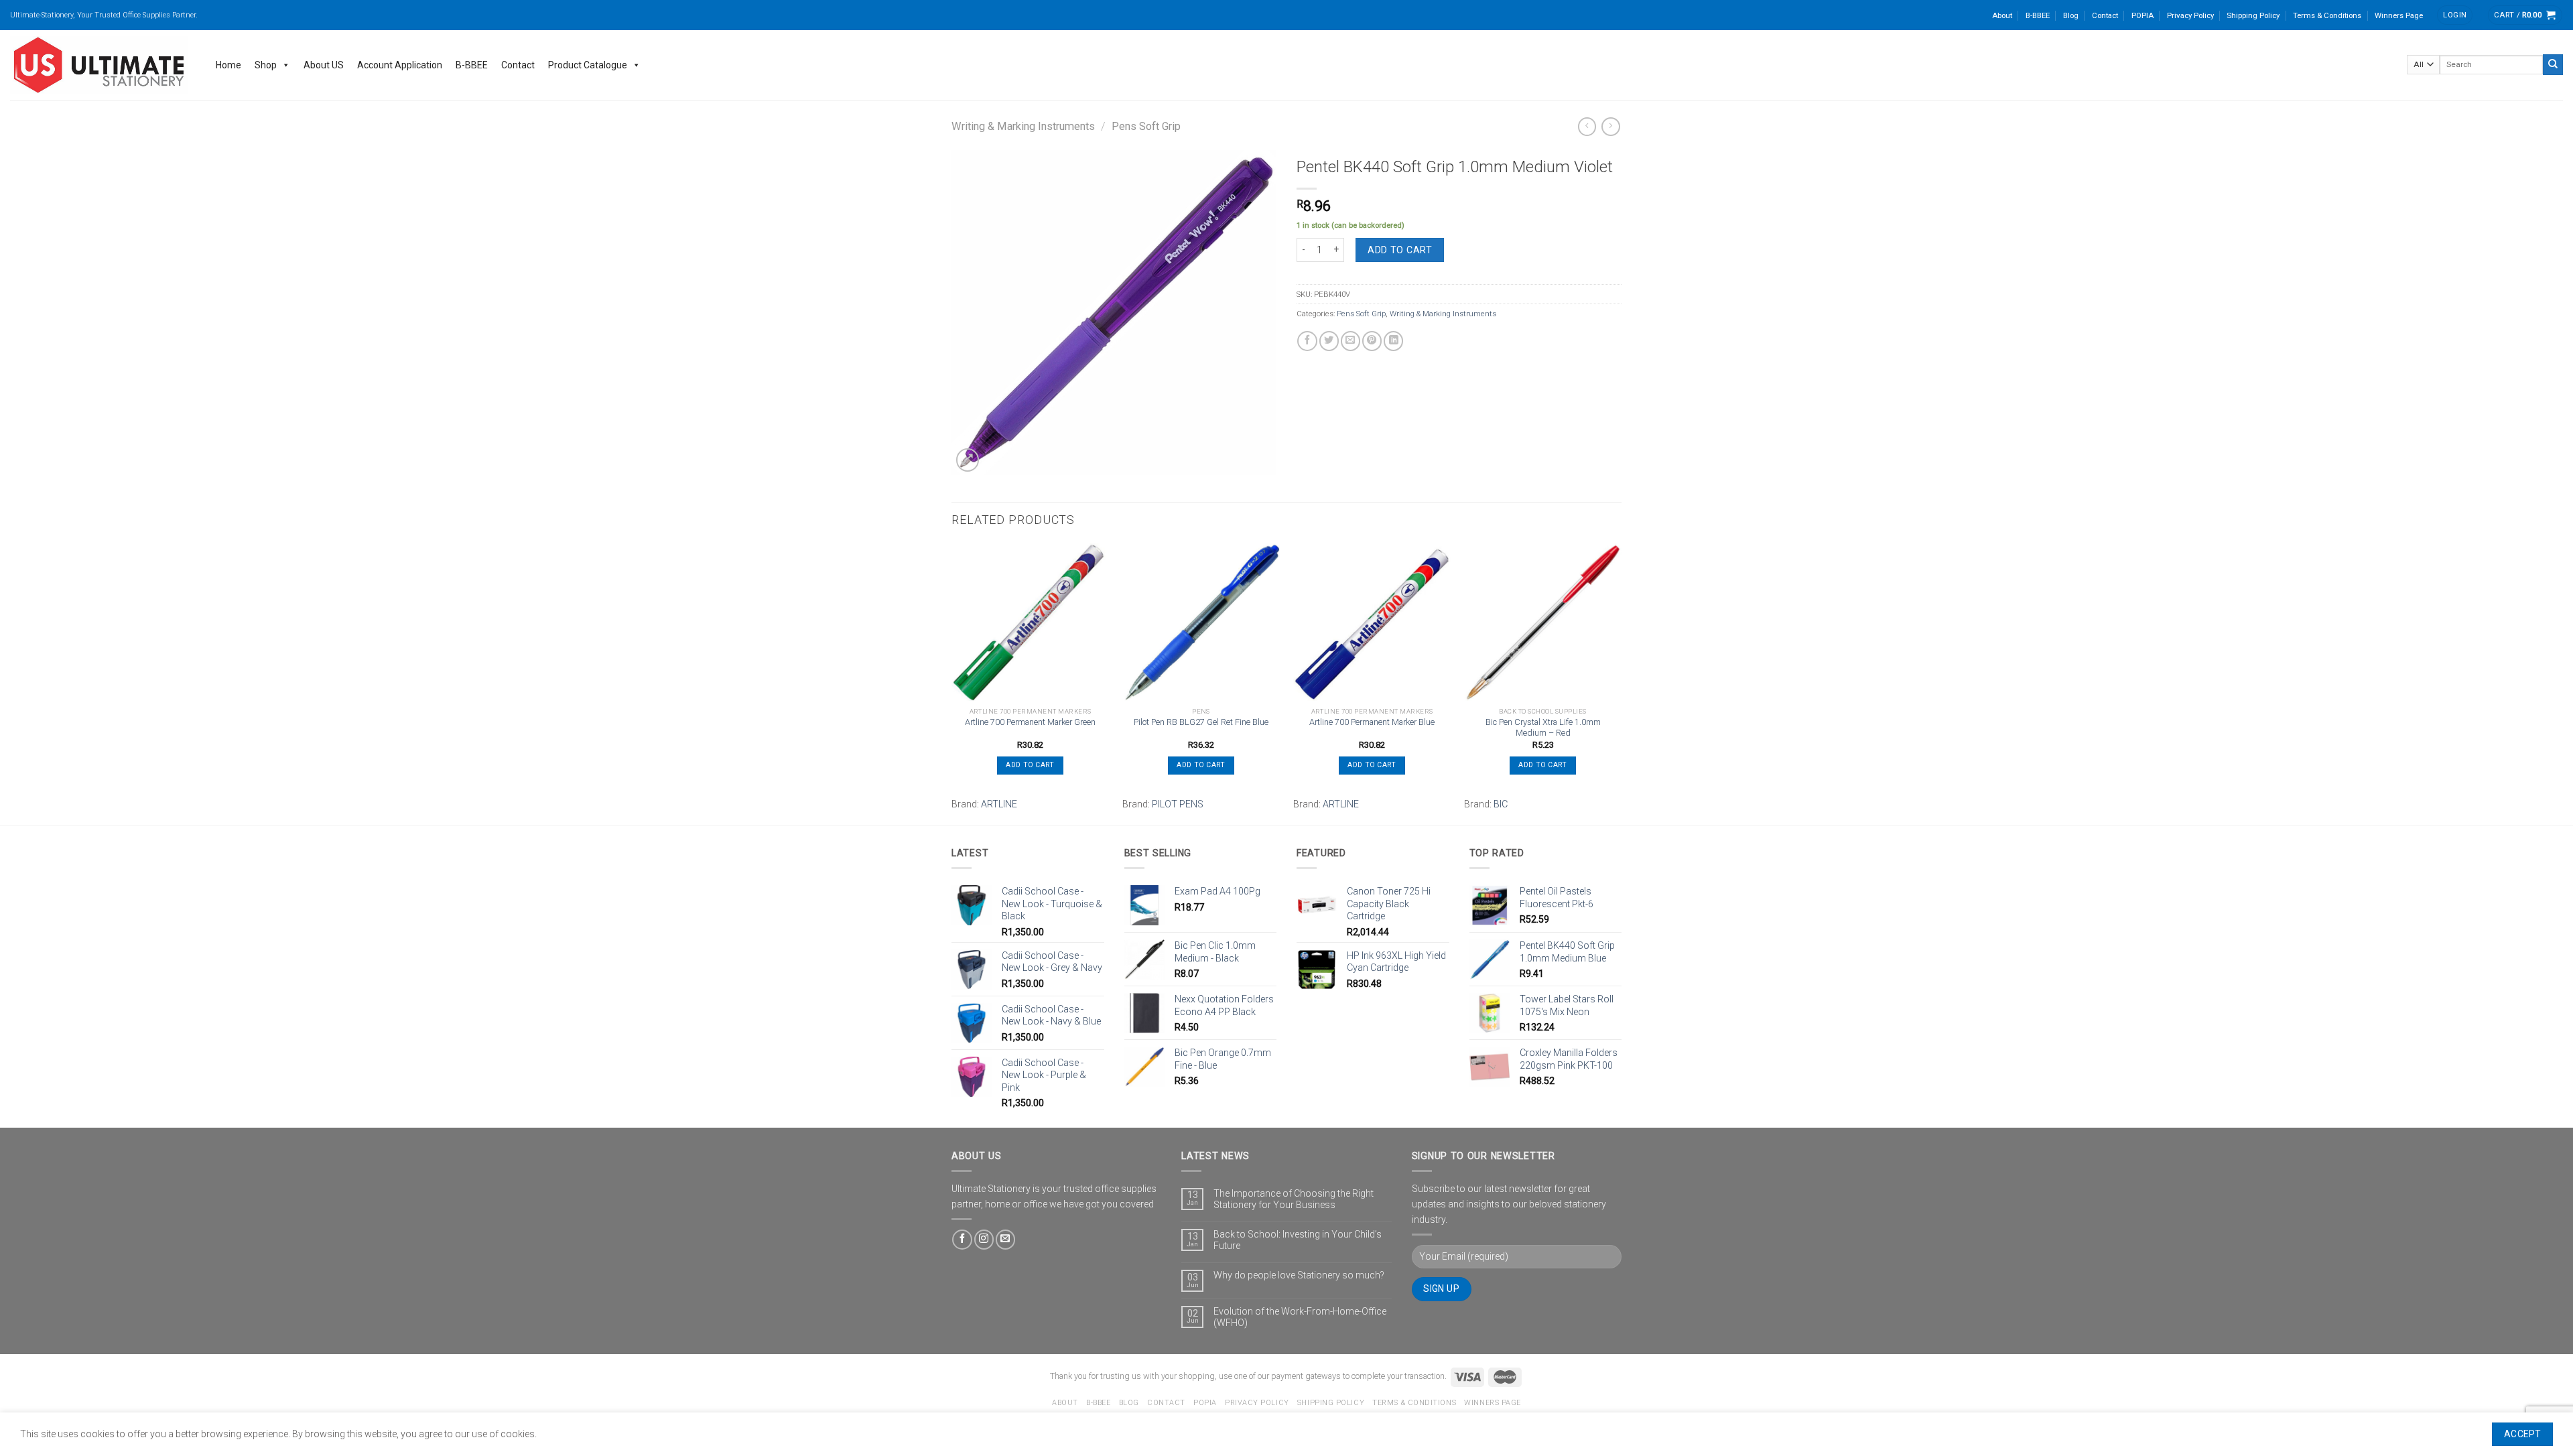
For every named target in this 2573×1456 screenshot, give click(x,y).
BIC (1501, 804)
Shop (266, 65)
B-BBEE (2038, 15)
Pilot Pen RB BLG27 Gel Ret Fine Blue (1201, 722)
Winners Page (2399, 15)
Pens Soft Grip (1146, 126)
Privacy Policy (2190, 15)
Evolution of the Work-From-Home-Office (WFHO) (1300, 1317)
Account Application (400, 65)
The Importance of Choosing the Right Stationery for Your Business (1294, 1199)
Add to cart (1400, 250)
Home (228, 65)
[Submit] (2553, 64)
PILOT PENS (1178, 804)
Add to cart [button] (1030, 765)
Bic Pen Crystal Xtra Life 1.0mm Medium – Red (1543, 728)
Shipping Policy (2253, 15)
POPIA (2142, 15)
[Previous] (952, 682)
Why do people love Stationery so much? (1299, 1275)
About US (324, 65)
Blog (2071, 15)
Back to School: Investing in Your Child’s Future (1298, 1240)
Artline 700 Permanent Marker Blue (1372, 722)
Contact (2105, 15)
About (2002, 15)
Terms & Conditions (2327, 15)
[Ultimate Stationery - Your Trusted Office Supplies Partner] (100, 65)
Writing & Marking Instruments (1023, 126)
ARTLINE (999, 804)
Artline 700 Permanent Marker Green (1030, 722)
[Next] (1621, 682)
